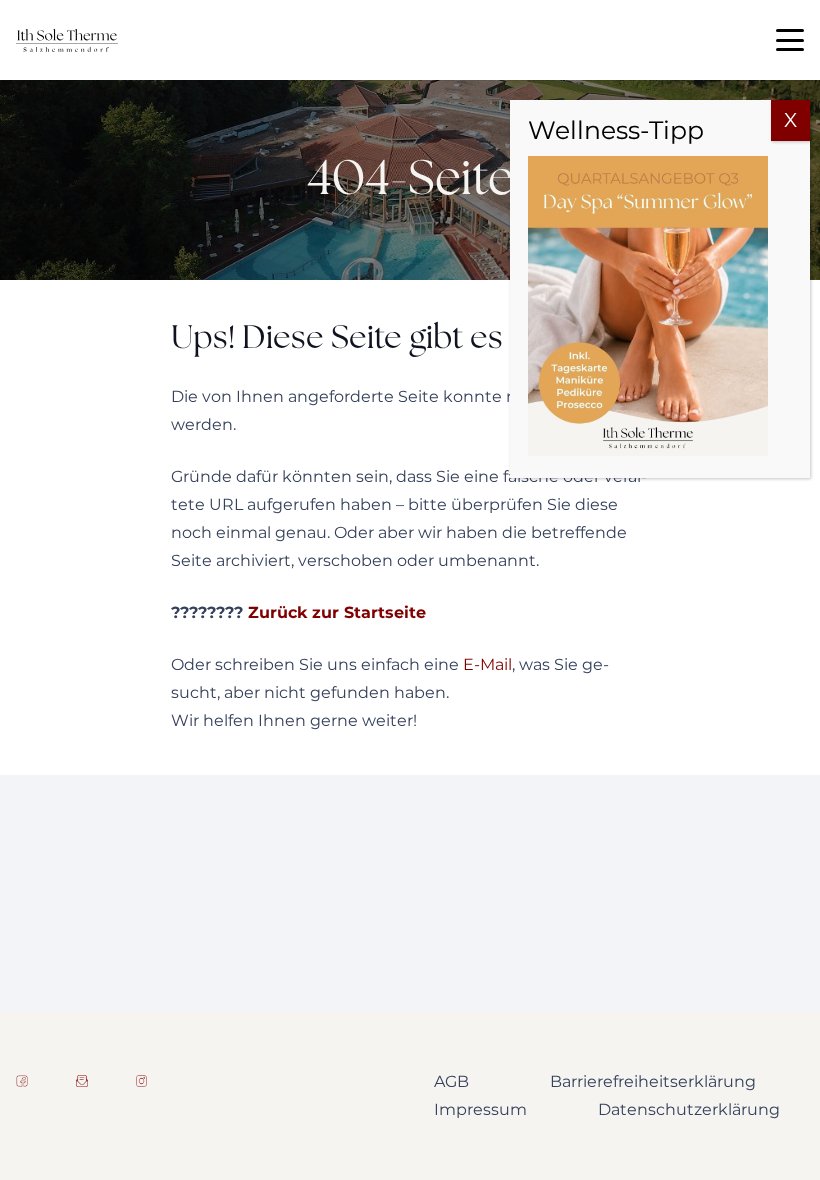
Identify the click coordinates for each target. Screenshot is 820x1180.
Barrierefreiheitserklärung (653, 1081)
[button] (790, 40)
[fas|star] (22, 1081)
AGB (451, 1081)
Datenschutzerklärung (689, 1109)
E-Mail (487, 664)
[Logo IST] (67, 40)
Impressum (480, 1109)
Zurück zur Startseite (337, 612)
